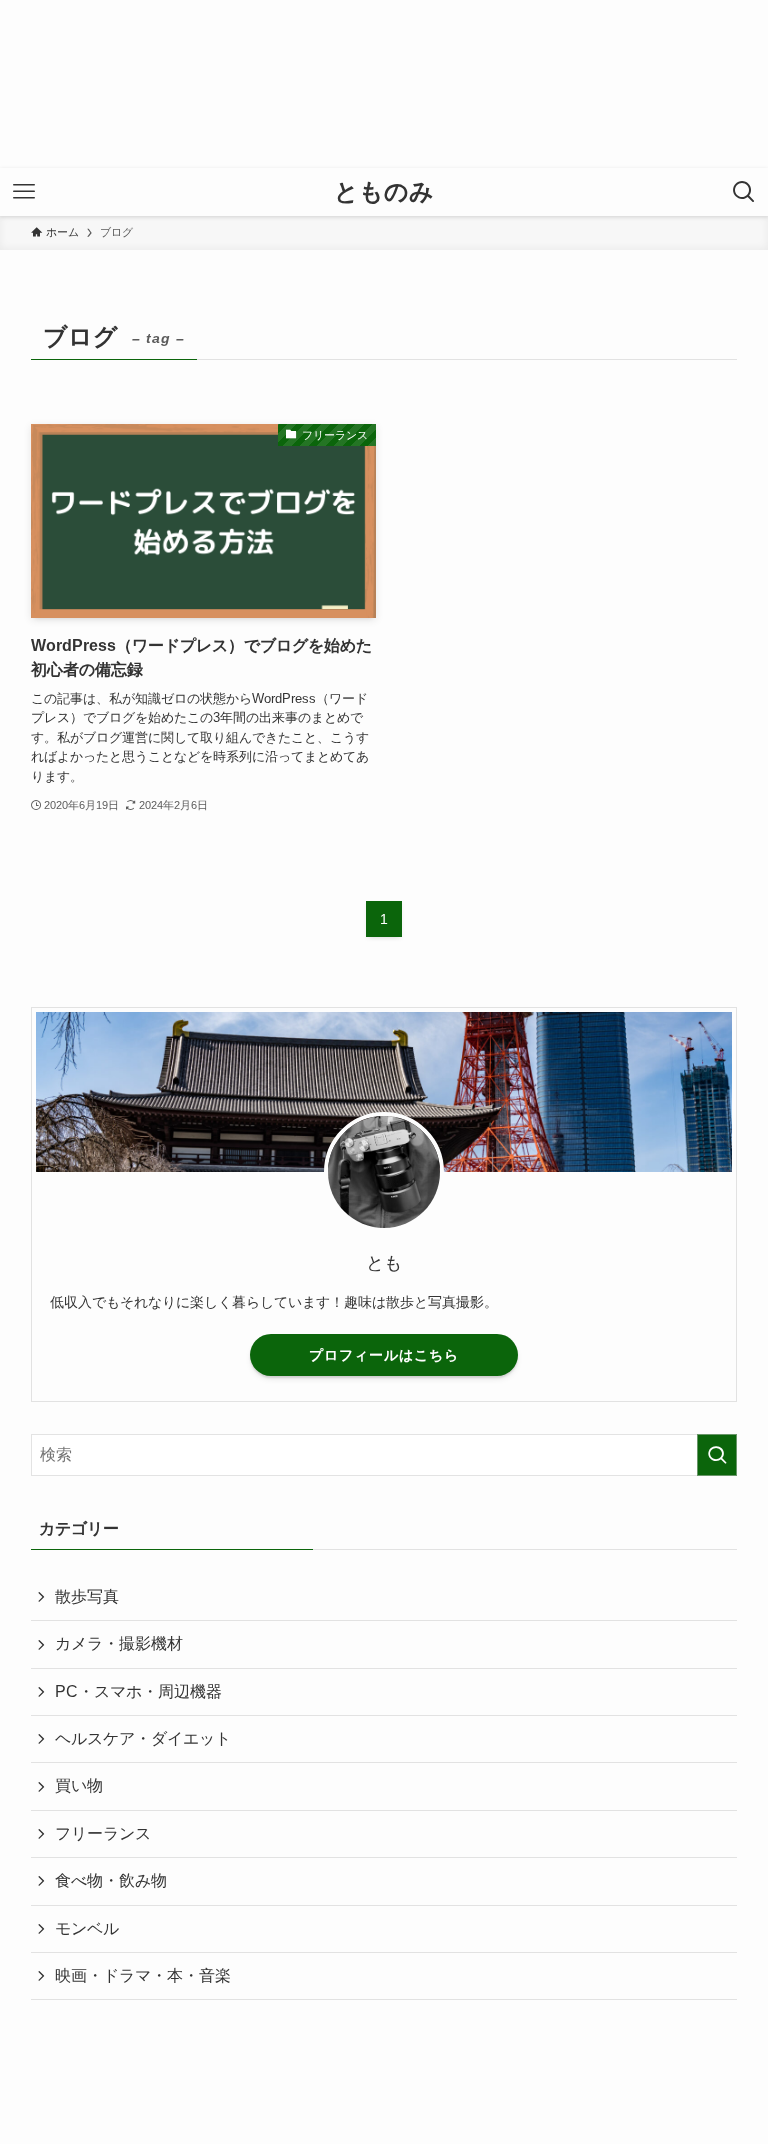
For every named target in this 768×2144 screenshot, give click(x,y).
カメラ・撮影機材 (119, 1643)
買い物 (79, 1785)
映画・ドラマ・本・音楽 (143, 1975)
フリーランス (103, 1833)
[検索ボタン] (744, 192)
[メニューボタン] (24, 192)
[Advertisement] (384, 84)
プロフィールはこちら (384, 1355)
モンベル (87, 1928)
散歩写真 (87, 1596)
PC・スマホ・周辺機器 (138, 1691)
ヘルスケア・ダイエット (143, 1738)
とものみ (384, 192)
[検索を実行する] (717, 1455)
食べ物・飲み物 (111, 1880)
